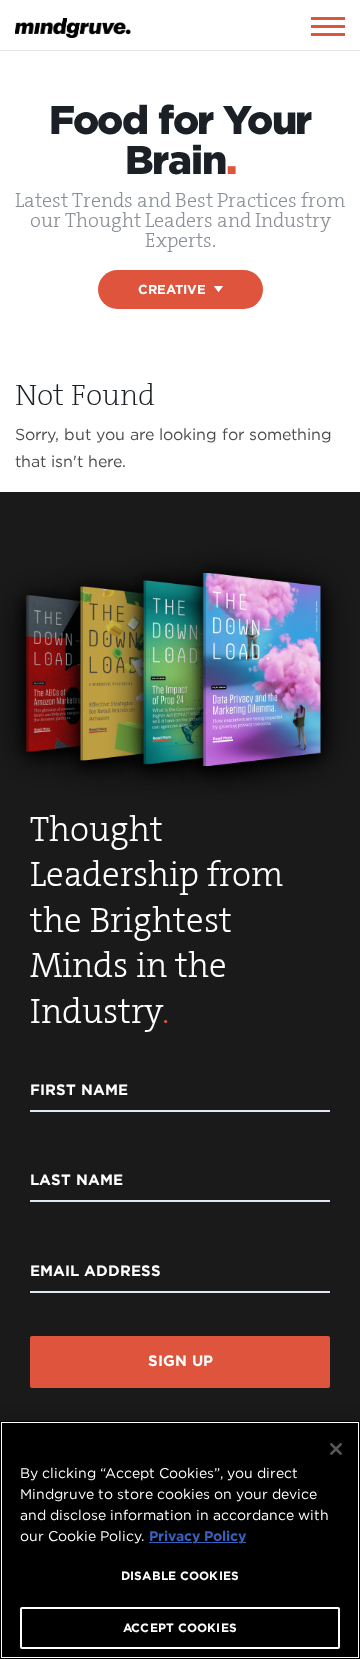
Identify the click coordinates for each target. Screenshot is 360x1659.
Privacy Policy (197, 1536)
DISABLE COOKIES (180, 1575)
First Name (79, 1090)
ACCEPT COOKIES (180, 1627)
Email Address (95, 1271)
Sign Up (180, 1361)
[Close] (336, 1449)
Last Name (76, 1180)
